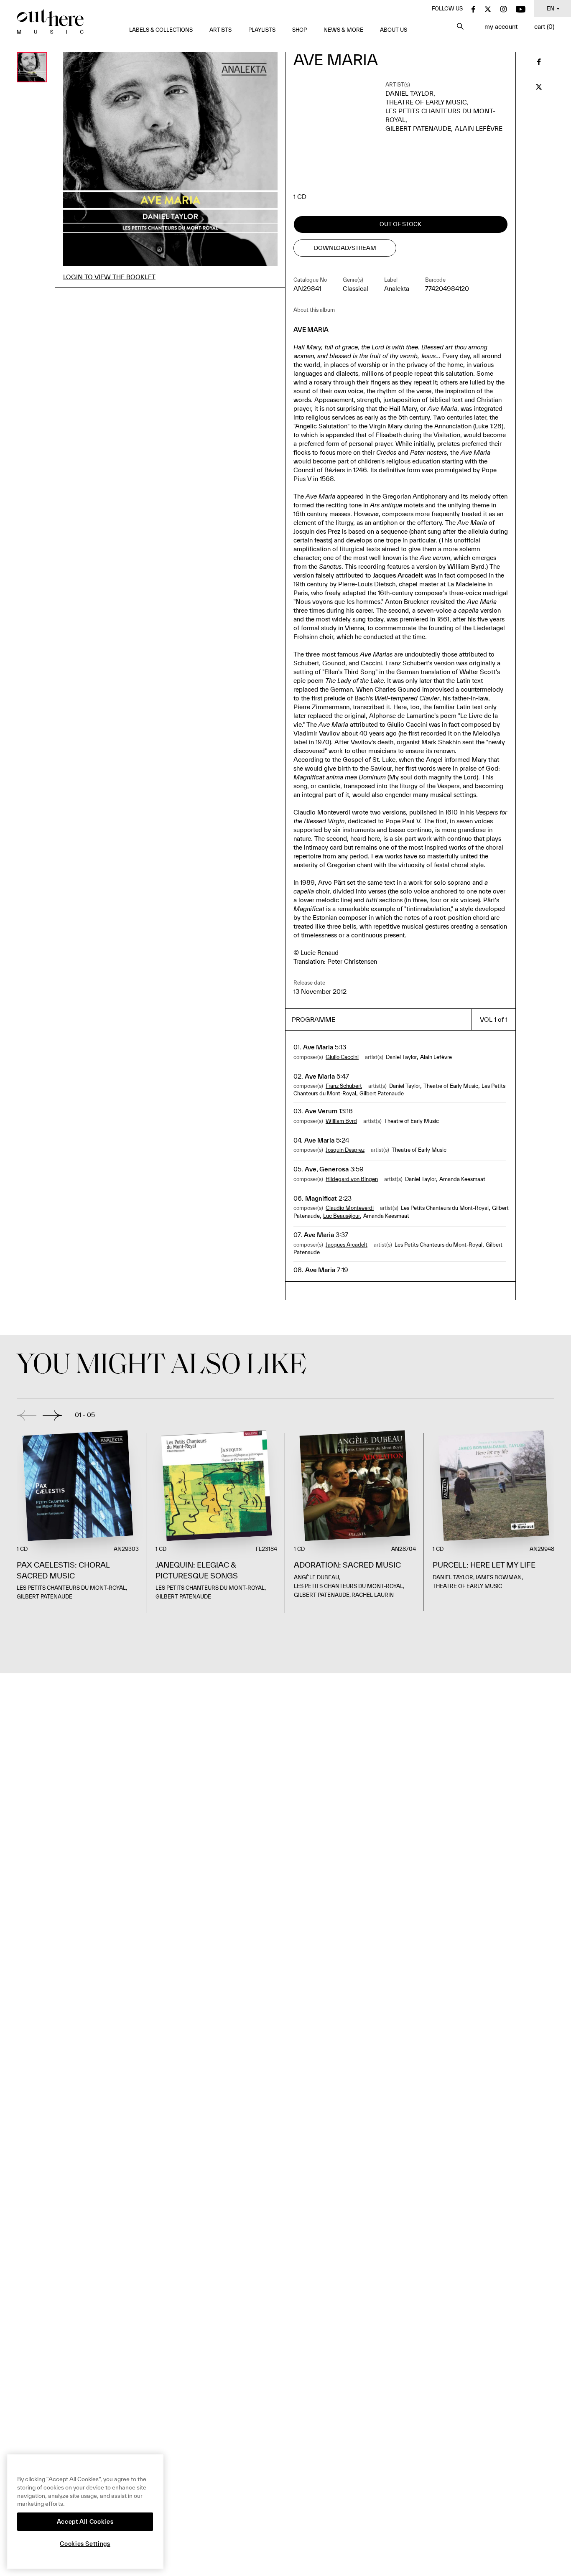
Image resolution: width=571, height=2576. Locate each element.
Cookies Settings (85, 2544)
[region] (85, 2512)
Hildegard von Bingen (352, 1179)
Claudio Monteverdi (350, 1208)
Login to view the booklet (109, 277)
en (551, 9)
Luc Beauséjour (342, 1216)
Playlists (262, 30)
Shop (300, 30)
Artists (220, 30)
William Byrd (341, 1121)
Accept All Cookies (85, 2522)
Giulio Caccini (342, 1057)
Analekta (397, 289)
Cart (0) (544, 27)
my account (501, 27)
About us (394, 30)
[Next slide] (52, 1415)
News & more (343, 30)
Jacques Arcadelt (347, 1245)
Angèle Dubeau (316, 1577)
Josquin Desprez (345, 1150)
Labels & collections (161, 30)
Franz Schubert (344, 1086)
